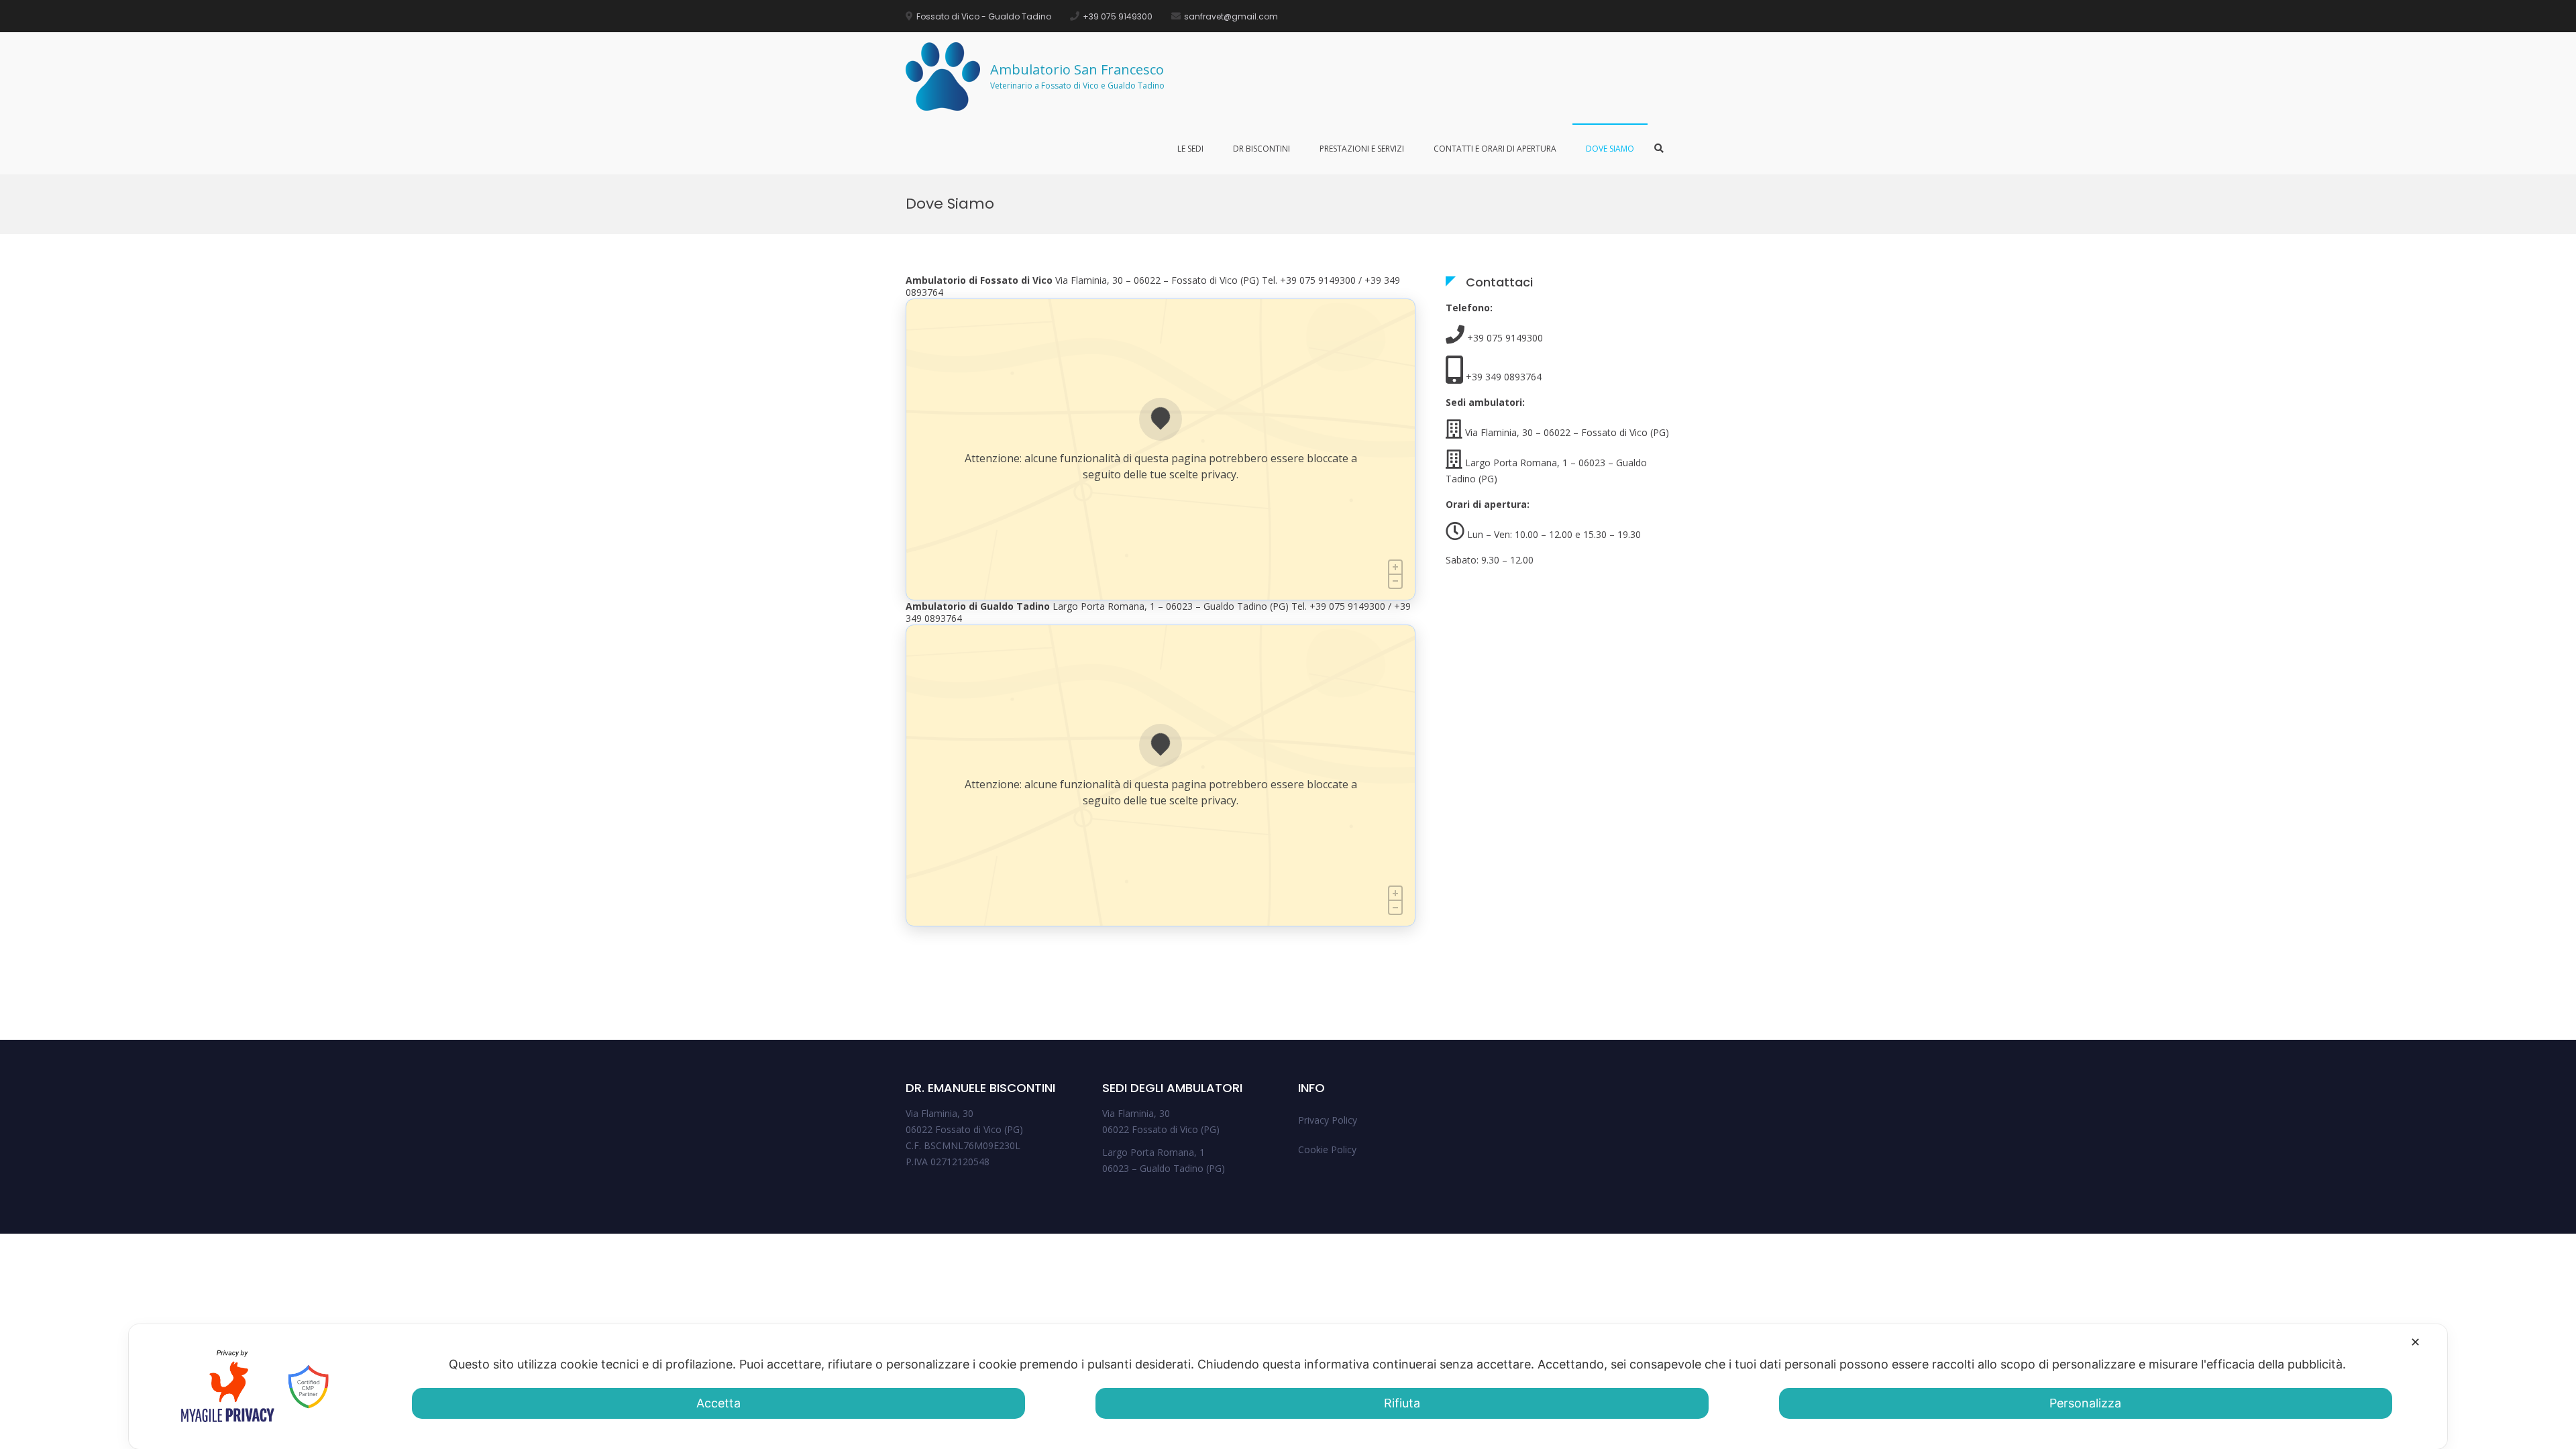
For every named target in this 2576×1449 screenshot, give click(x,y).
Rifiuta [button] (1402, 1403)
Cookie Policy (1327, 1149)
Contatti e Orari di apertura (1495, 149)
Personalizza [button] (2085, 1403)
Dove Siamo (1610, 149)
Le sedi (1190, 149)
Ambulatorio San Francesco (1077, 69)
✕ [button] (2415, 1342)
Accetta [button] (718, 1403)
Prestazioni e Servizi (1362, 149)
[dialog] (1288, 1387)
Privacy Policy (1328, 1120)
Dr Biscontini (1262, 149)
